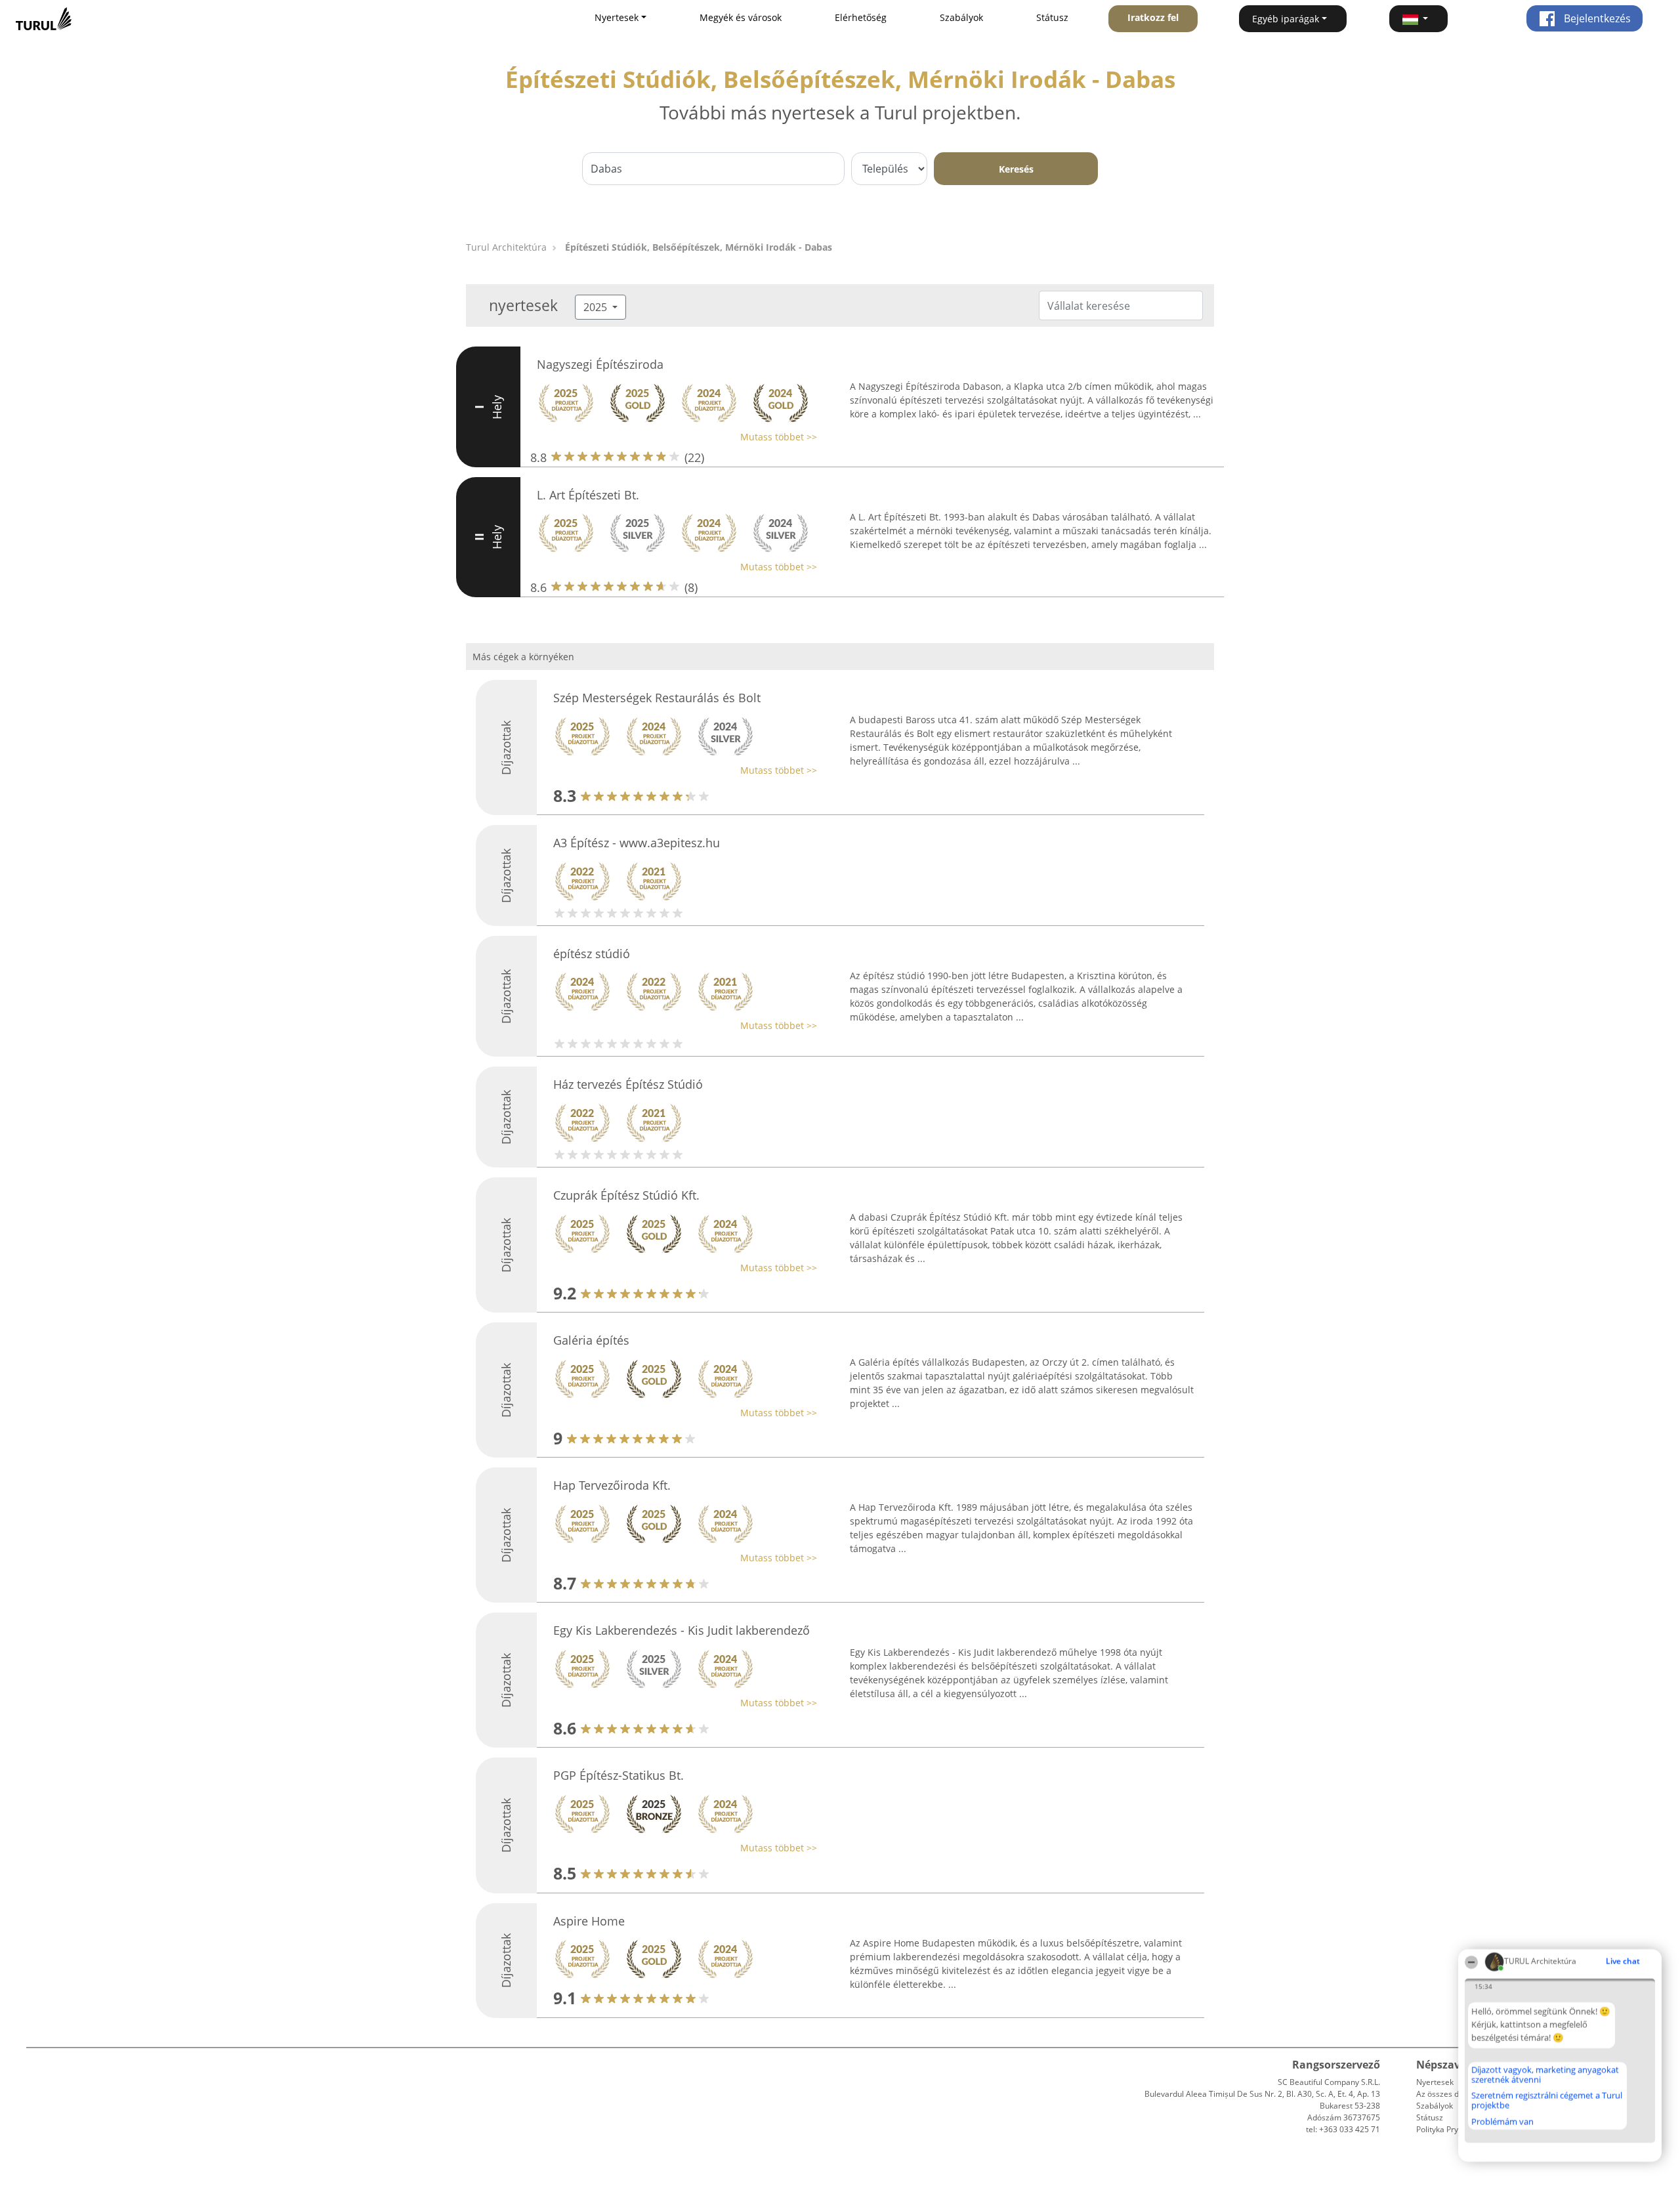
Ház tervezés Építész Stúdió (628, 1084)
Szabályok (961, 17)
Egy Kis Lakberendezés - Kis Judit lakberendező (682, 1630)
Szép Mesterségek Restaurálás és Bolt (657, 698)
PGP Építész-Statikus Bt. (619, 1775)
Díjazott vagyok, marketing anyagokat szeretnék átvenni (1545, 2075)
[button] (1419, 19)
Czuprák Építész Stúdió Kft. (626, 1195)
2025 (597, 307)
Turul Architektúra (506, 247)
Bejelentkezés (1596, 18)
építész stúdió (592, 954)
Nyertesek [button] (617, 17)
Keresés (1016, 169)
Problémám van (1502, 2122)
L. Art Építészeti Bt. (588, 495)
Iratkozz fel (1153, 17)
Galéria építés (591, 1340)
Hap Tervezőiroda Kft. (612, 1485)
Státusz (1052, 17)
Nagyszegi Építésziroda (600, 364)
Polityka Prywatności (1453, 2129)
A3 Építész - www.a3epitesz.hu (637, 843)
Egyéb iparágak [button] (1286, 19)
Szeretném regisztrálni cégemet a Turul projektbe (1547, 2100)
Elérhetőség (861, 17)
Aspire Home (589, 1921)
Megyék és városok (741, 17)
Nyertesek (1435, 2082)
